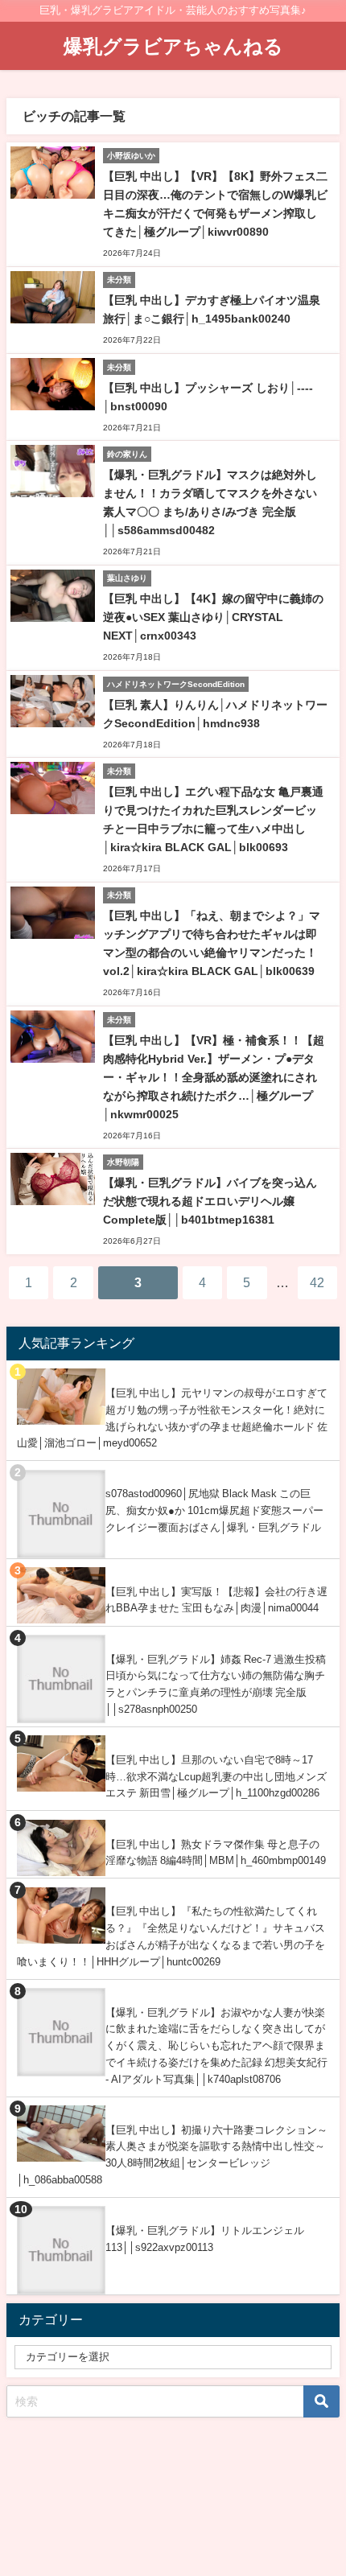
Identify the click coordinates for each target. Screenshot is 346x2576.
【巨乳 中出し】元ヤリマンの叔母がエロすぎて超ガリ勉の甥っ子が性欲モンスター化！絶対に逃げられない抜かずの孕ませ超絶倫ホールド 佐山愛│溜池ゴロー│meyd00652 (172, 1418)
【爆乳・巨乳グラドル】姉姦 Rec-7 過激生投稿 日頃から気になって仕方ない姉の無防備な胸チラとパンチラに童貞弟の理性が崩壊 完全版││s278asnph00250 (216, 1684)
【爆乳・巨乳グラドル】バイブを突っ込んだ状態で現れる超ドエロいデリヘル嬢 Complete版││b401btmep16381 (210, 1201)
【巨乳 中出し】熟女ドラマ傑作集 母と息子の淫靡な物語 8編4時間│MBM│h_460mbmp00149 (216, 1853)
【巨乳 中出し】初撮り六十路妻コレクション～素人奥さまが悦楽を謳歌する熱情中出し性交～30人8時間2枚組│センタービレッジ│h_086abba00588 (172, 2155)
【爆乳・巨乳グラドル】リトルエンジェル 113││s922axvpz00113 (205, 2239)
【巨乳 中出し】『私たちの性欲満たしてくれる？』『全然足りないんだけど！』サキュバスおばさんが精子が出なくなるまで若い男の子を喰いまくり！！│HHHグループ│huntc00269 (171, 1936)
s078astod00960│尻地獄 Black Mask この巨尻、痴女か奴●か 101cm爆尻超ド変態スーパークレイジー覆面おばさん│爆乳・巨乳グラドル (214, 1510)
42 (317, 1282)
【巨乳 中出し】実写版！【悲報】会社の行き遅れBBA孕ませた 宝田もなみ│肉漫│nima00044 (216, 1600)
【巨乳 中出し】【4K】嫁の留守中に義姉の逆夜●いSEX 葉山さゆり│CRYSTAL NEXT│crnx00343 (213, 617)
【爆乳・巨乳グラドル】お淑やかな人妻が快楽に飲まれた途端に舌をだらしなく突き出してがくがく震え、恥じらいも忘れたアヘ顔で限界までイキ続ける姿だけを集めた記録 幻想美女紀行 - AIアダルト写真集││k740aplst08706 (216, 2046)
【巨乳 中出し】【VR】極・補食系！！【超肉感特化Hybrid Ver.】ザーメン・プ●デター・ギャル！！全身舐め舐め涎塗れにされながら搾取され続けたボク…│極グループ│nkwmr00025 (214, 1077)
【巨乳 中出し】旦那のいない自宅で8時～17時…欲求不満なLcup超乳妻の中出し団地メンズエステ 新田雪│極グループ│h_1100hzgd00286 (216, 1776)
